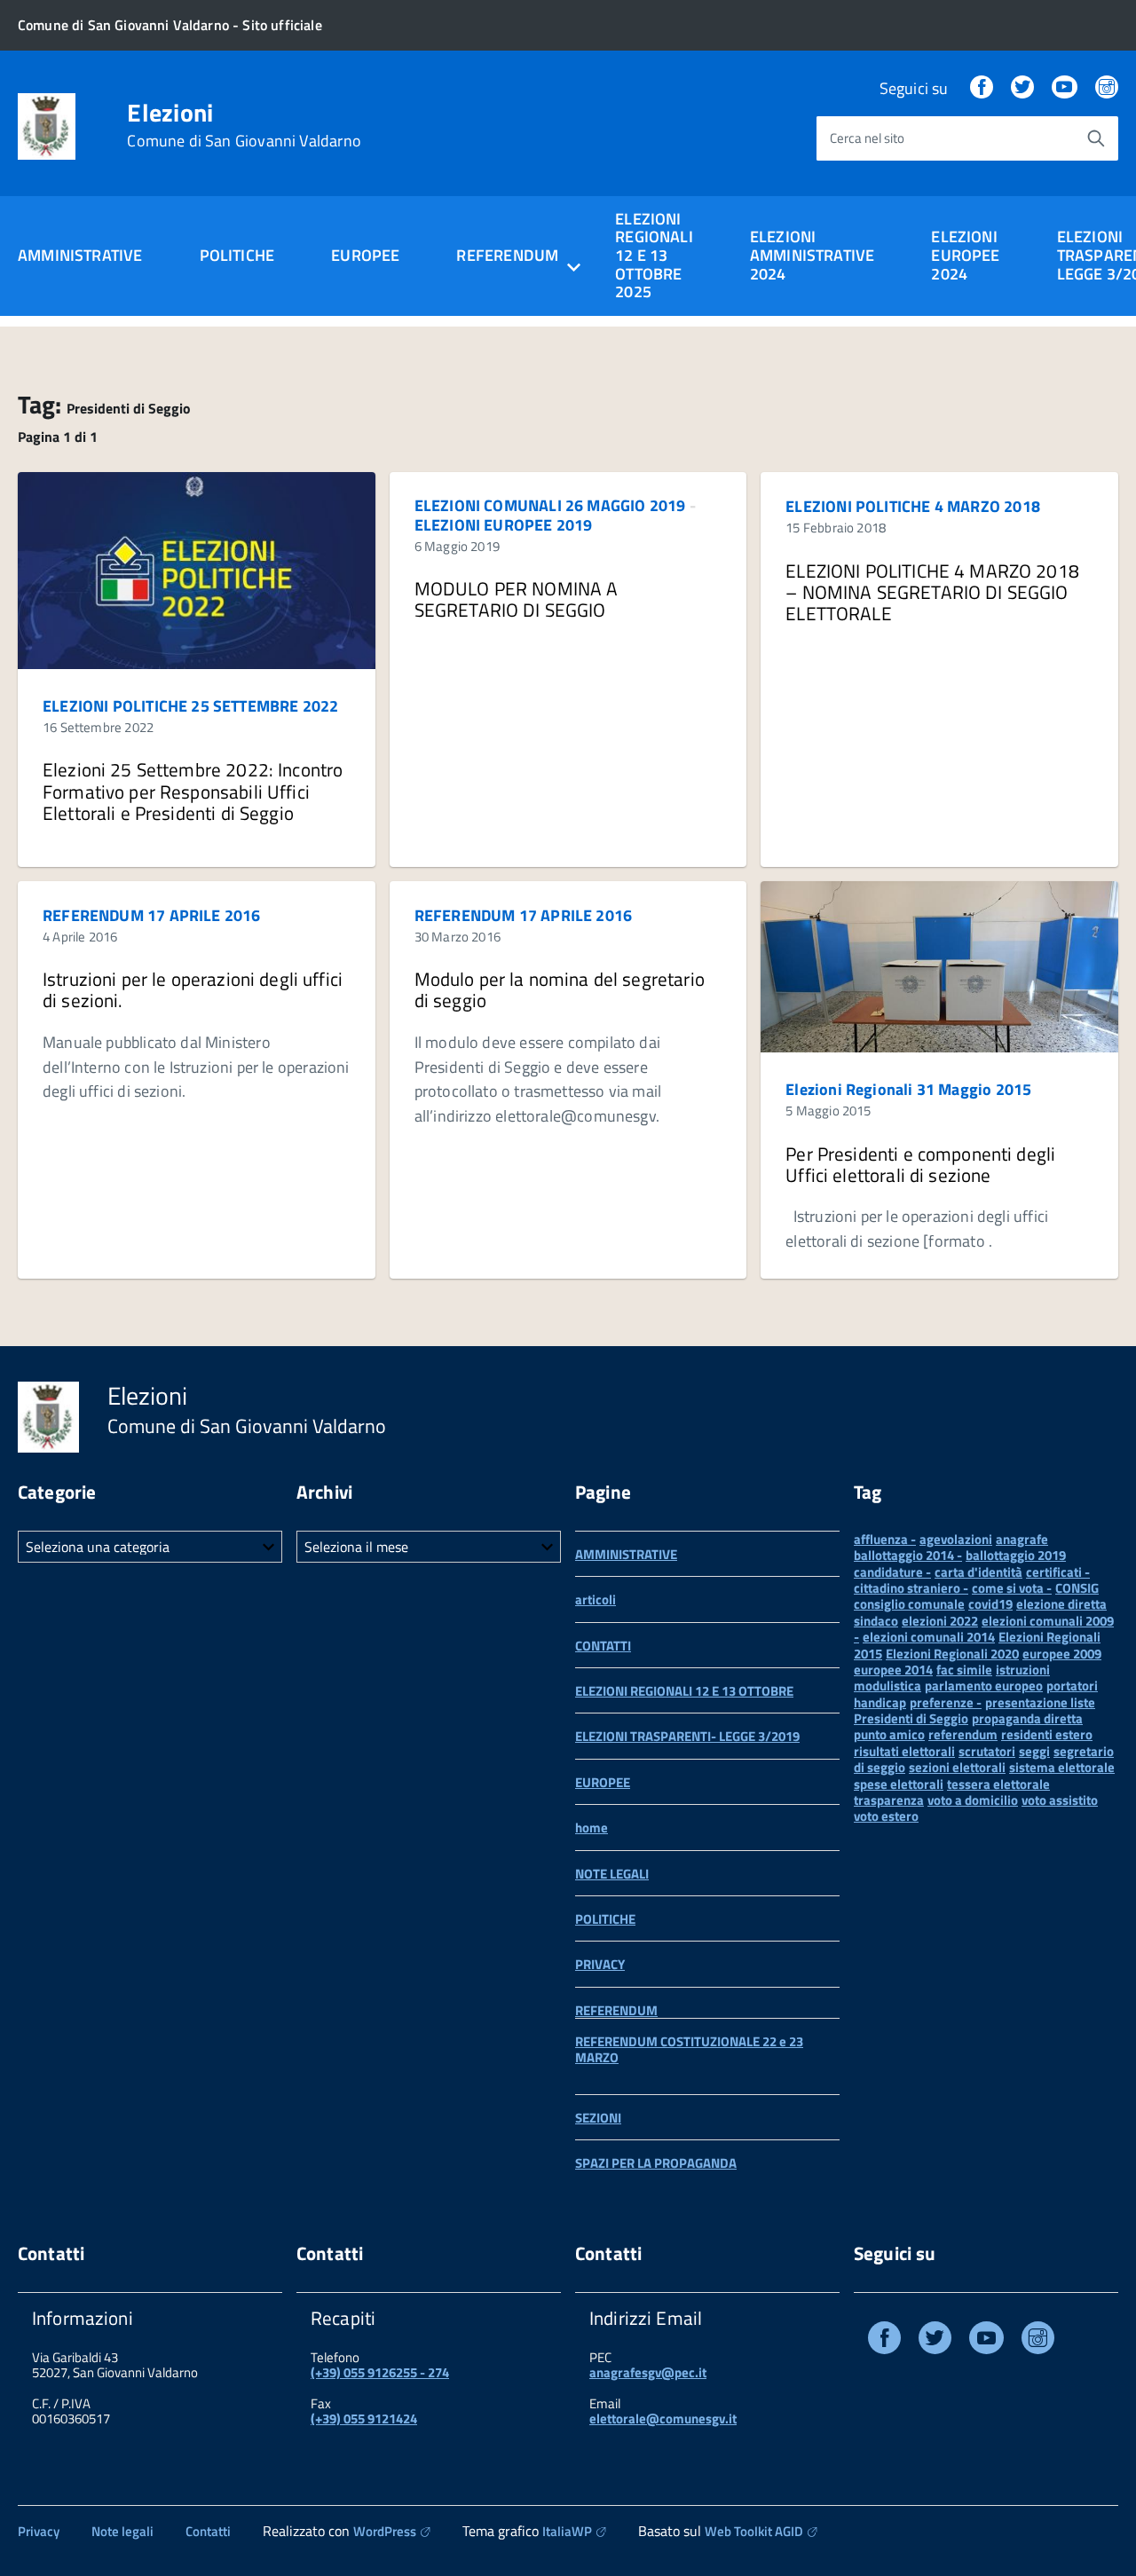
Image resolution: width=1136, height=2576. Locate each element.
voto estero (886, 1816)
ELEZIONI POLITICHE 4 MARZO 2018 (913, 506)
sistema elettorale (1062, 1767)
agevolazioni (956, 1539)
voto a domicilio (973, 1800)
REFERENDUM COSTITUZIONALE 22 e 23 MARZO (689, 2049)
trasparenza (889, 1800)
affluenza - (885, 1539)
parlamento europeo (984, 1686)
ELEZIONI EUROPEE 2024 (965, 255)
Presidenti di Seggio (911, 1718)
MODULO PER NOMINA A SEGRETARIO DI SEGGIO (517, 599)
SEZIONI (598, 2118)
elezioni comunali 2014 (929, 1637)
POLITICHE (237, 255)
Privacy (39, 2531)
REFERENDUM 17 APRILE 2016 (152, 915)
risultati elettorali (904, 1751)
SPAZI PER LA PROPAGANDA (656, 2163)
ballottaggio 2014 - (908, 1555)
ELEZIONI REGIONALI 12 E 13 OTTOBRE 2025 (654, 256)
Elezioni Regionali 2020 (952, 1654)
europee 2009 (1062, 1654)
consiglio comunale (909, 1604)
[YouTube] (1064, 88)
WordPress (385, 2531)
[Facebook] (982, 88)
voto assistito (1060, 1800)
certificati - (1058, 1572)
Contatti (208, 2531)
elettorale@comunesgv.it (663, 2418)
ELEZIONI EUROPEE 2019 (504, 525)
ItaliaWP (567, 2531)
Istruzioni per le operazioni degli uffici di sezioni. (193, 989)
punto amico (889, 1734)
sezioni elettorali (957, 1767)
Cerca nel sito (867, 138)
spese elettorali (899, 1784)
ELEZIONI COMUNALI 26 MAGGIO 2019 (550, 505)
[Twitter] (1022, 88)
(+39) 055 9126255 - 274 (380, 2372)
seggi (1034, 1751)
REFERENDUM (616, 2010)
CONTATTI (603, 1646)
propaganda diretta (1027, 1718)
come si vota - (1012, 1588)
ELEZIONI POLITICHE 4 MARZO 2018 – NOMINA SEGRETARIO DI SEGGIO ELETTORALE (932, 592)
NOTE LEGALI (612, 1874)
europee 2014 (893, 1670)
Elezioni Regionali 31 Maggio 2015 (908, 1089)
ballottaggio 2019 (1016, 1555)
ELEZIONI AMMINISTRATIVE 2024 (813, 255)
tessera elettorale (998, 1784)
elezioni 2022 (940, 1621)
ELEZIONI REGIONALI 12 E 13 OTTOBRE (684, 1691)
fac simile (964, 1670)
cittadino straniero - (911, 1588)
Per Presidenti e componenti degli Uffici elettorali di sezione (920, 1164)
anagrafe (1022, 1539)
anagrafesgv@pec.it (648, 2372)
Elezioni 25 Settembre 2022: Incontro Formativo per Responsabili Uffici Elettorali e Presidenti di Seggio (193, 791)
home (592, 1828)
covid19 (990, 1604)
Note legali (122, 2531)
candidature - (892, 1572)
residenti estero (1047, 1734)
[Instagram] (1107, 88)
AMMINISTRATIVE (80, 255)
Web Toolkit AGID (754, 2531)
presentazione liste (1040, 1702)
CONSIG (1077, 1588)
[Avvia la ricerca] (1096, 138)
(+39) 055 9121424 (364, 2418)
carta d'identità (978, 1572)
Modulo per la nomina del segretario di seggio (560, 989)
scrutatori (987, 1751)
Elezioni (244, 125)
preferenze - (946, 1702)
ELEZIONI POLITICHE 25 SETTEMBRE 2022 (190, 706)
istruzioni (1023, 1670)
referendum (963, 1734)
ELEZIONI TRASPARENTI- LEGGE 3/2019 (687, 1736)
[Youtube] (986, 2341)
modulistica (887, 1686)
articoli (596, 1599)
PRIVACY (600, 1964)
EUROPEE (365, 255)
